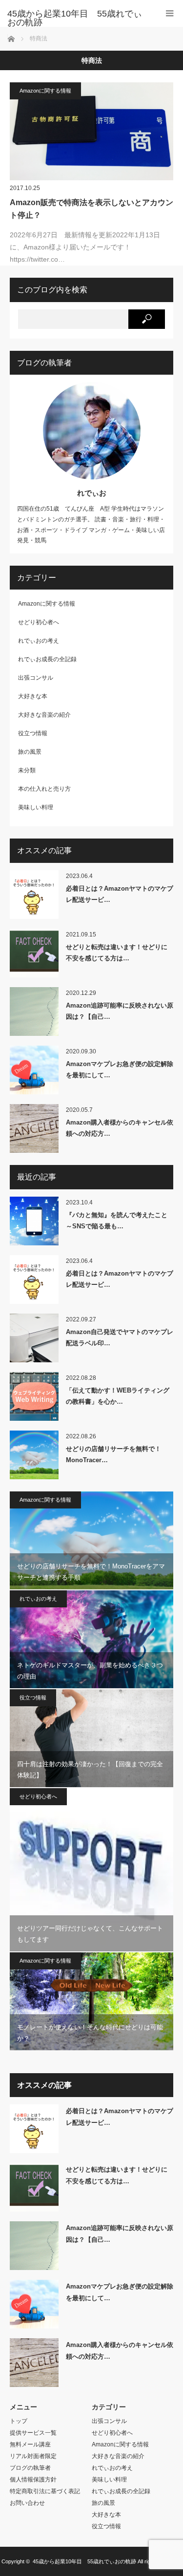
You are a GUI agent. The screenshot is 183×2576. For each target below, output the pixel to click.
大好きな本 (33, 696)
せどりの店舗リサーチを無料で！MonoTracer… (113, 1454)
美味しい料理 (36, 807)
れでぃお (92, 493)
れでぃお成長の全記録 (47, 659)
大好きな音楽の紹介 (44, 715)
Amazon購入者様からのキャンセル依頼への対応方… (120, 1128)
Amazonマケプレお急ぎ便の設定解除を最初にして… (120, 1069)
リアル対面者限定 (33, 2456)
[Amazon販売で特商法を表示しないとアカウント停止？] (91, 131)
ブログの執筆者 (30, 2468)
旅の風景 (30, 752)
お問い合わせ (27, 2503)
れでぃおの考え (39, 641)
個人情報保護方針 (33, 2480)
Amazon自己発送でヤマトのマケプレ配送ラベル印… (120, 1337)
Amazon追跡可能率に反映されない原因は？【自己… (120, 1011)
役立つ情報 (33, 733)
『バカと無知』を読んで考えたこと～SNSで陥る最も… (117, 1221)
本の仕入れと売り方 (44, 789)
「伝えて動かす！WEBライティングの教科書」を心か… (118, 1396)
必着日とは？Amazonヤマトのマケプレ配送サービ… (120, 894)
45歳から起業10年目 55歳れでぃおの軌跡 (84, 2561)
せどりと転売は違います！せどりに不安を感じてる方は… (117, 953)
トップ (19, 2421)
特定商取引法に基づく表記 (45, 2491)
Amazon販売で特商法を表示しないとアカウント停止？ (91, 209)
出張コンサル (36, 678)
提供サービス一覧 (33, 2433)
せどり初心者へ (39, 622)
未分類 (27, 770)
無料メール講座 (30, 2444)
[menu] (170, 13)
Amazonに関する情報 (45, 91)
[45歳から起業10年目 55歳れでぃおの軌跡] (77, 18)
